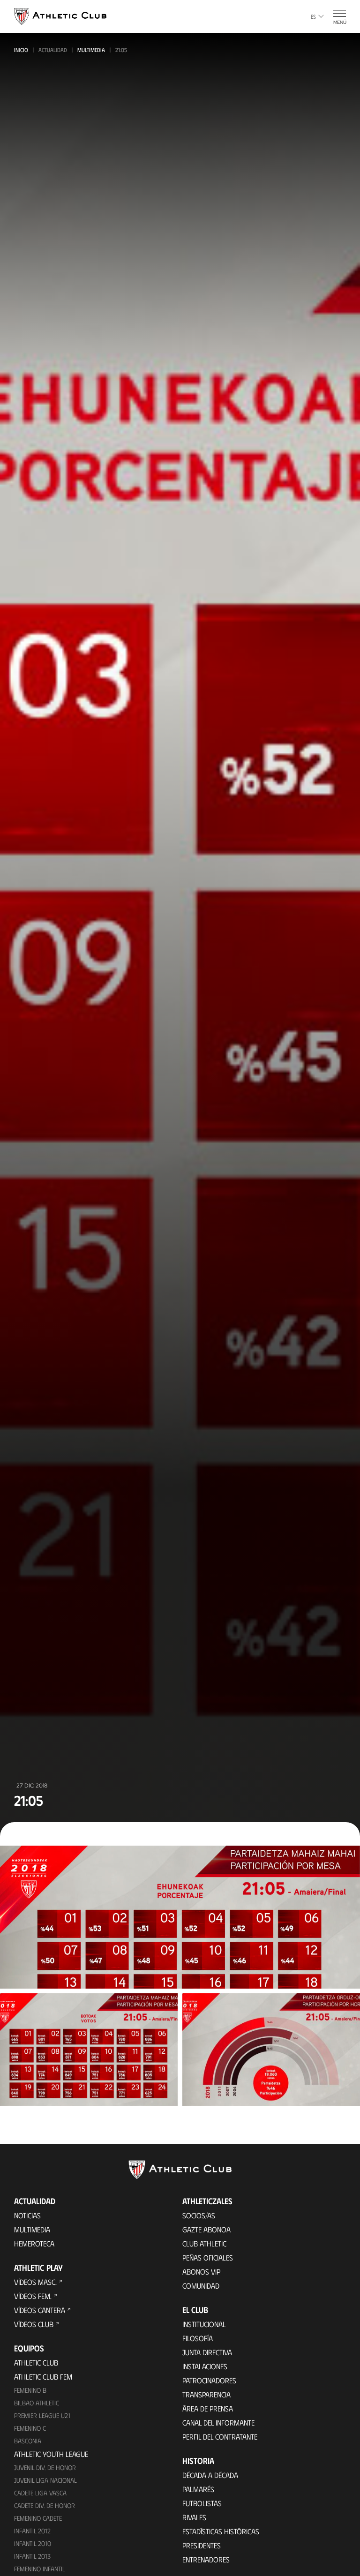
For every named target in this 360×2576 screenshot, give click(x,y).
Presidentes (202, 2545)
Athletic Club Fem (43, 2377)
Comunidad (201, 2286)
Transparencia (206, 2394)
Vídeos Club (34, 2324)
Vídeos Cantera (40, 2310)
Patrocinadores (209, 2380)
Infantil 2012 (32, 2531)
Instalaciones (205, 2366)
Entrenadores (206, 2559)
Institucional (204, 2324)
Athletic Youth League (51, 2454)
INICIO (21, 50)
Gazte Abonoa (206, 2229)
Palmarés (198, 2489)
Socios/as (199, 2215)
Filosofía (198, 2338)
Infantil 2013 (32, 2556)
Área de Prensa (208, 2408)
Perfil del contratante (220, 2437)
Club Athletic (204, 2243)
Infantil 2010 (33, 2543)
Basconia (28, 2441)
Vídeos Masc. (35, 2282)
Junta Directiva (207, 2352)
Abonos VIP (201, 2272)
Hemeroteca (34, 2243)
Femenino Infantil (40, 2569)
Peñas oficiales (208, 2257)
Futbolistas (202, 2503)
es (313, 16)
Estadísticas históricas (221, 2531)
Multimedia (91, 50)
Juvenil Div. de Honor (45, 2467)
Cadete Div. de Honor (45, 2505)
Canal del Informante (218, 2422)
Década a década (210, 2475)
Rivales (194, 2517)
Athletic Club (36, 2362)
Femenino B (30, 2390)
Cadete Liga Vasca (40, 2493)
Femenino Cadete (38, 2518)
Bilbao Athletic (37, 2403)
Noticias (27, 2215)
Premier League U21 (42, 2415)
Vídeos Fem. (33, 2296)
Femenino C (30, 2428)
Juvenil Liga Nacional (45, 2480)
